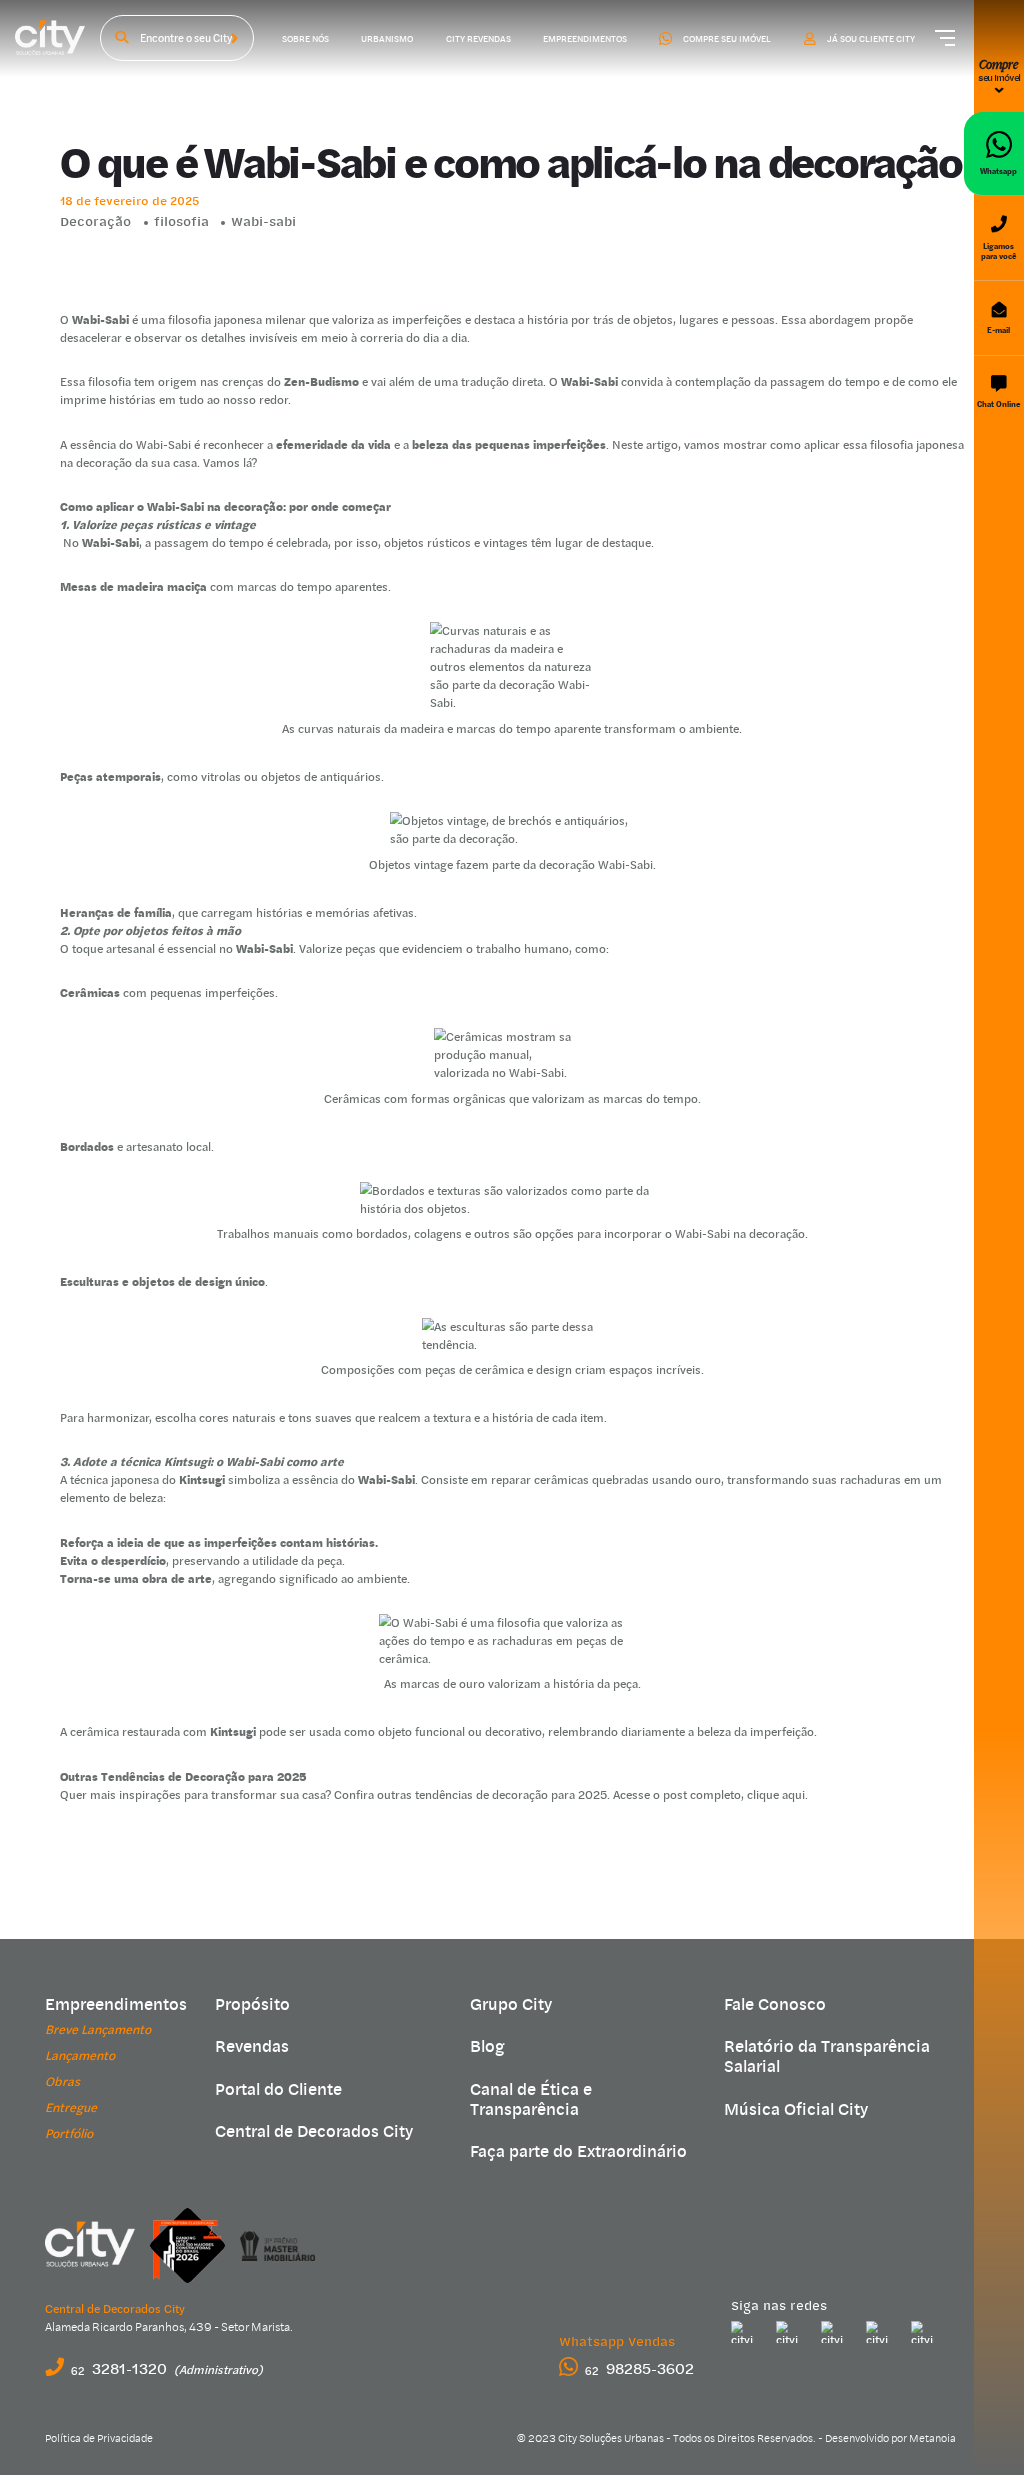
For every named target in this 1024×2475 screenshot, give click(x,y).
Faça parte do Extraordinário (578, 2152)
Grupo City (511, 2005)
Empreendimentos (585, 38)
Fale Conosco (775, 2005)
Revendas (252, 2047)
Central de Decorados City (314, 2132)
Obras (62, 2081)
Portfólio (69, 2133)
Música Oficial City (796, 2110)
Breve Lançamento (98, 2029)
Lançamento (80, 2055)
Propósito (252, 2005)
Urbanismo (387, 38)
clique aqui (776, 1794)
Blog (487, 2047)
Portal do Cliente (278, 2090)
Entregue (71, 2107)
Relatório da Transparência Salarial (827, 2057)
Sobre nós (305, 38)
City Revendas (478, 38)
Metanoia (932, 2438)
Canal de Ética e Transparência (531, 2100)
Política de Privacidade (99, 2438)
